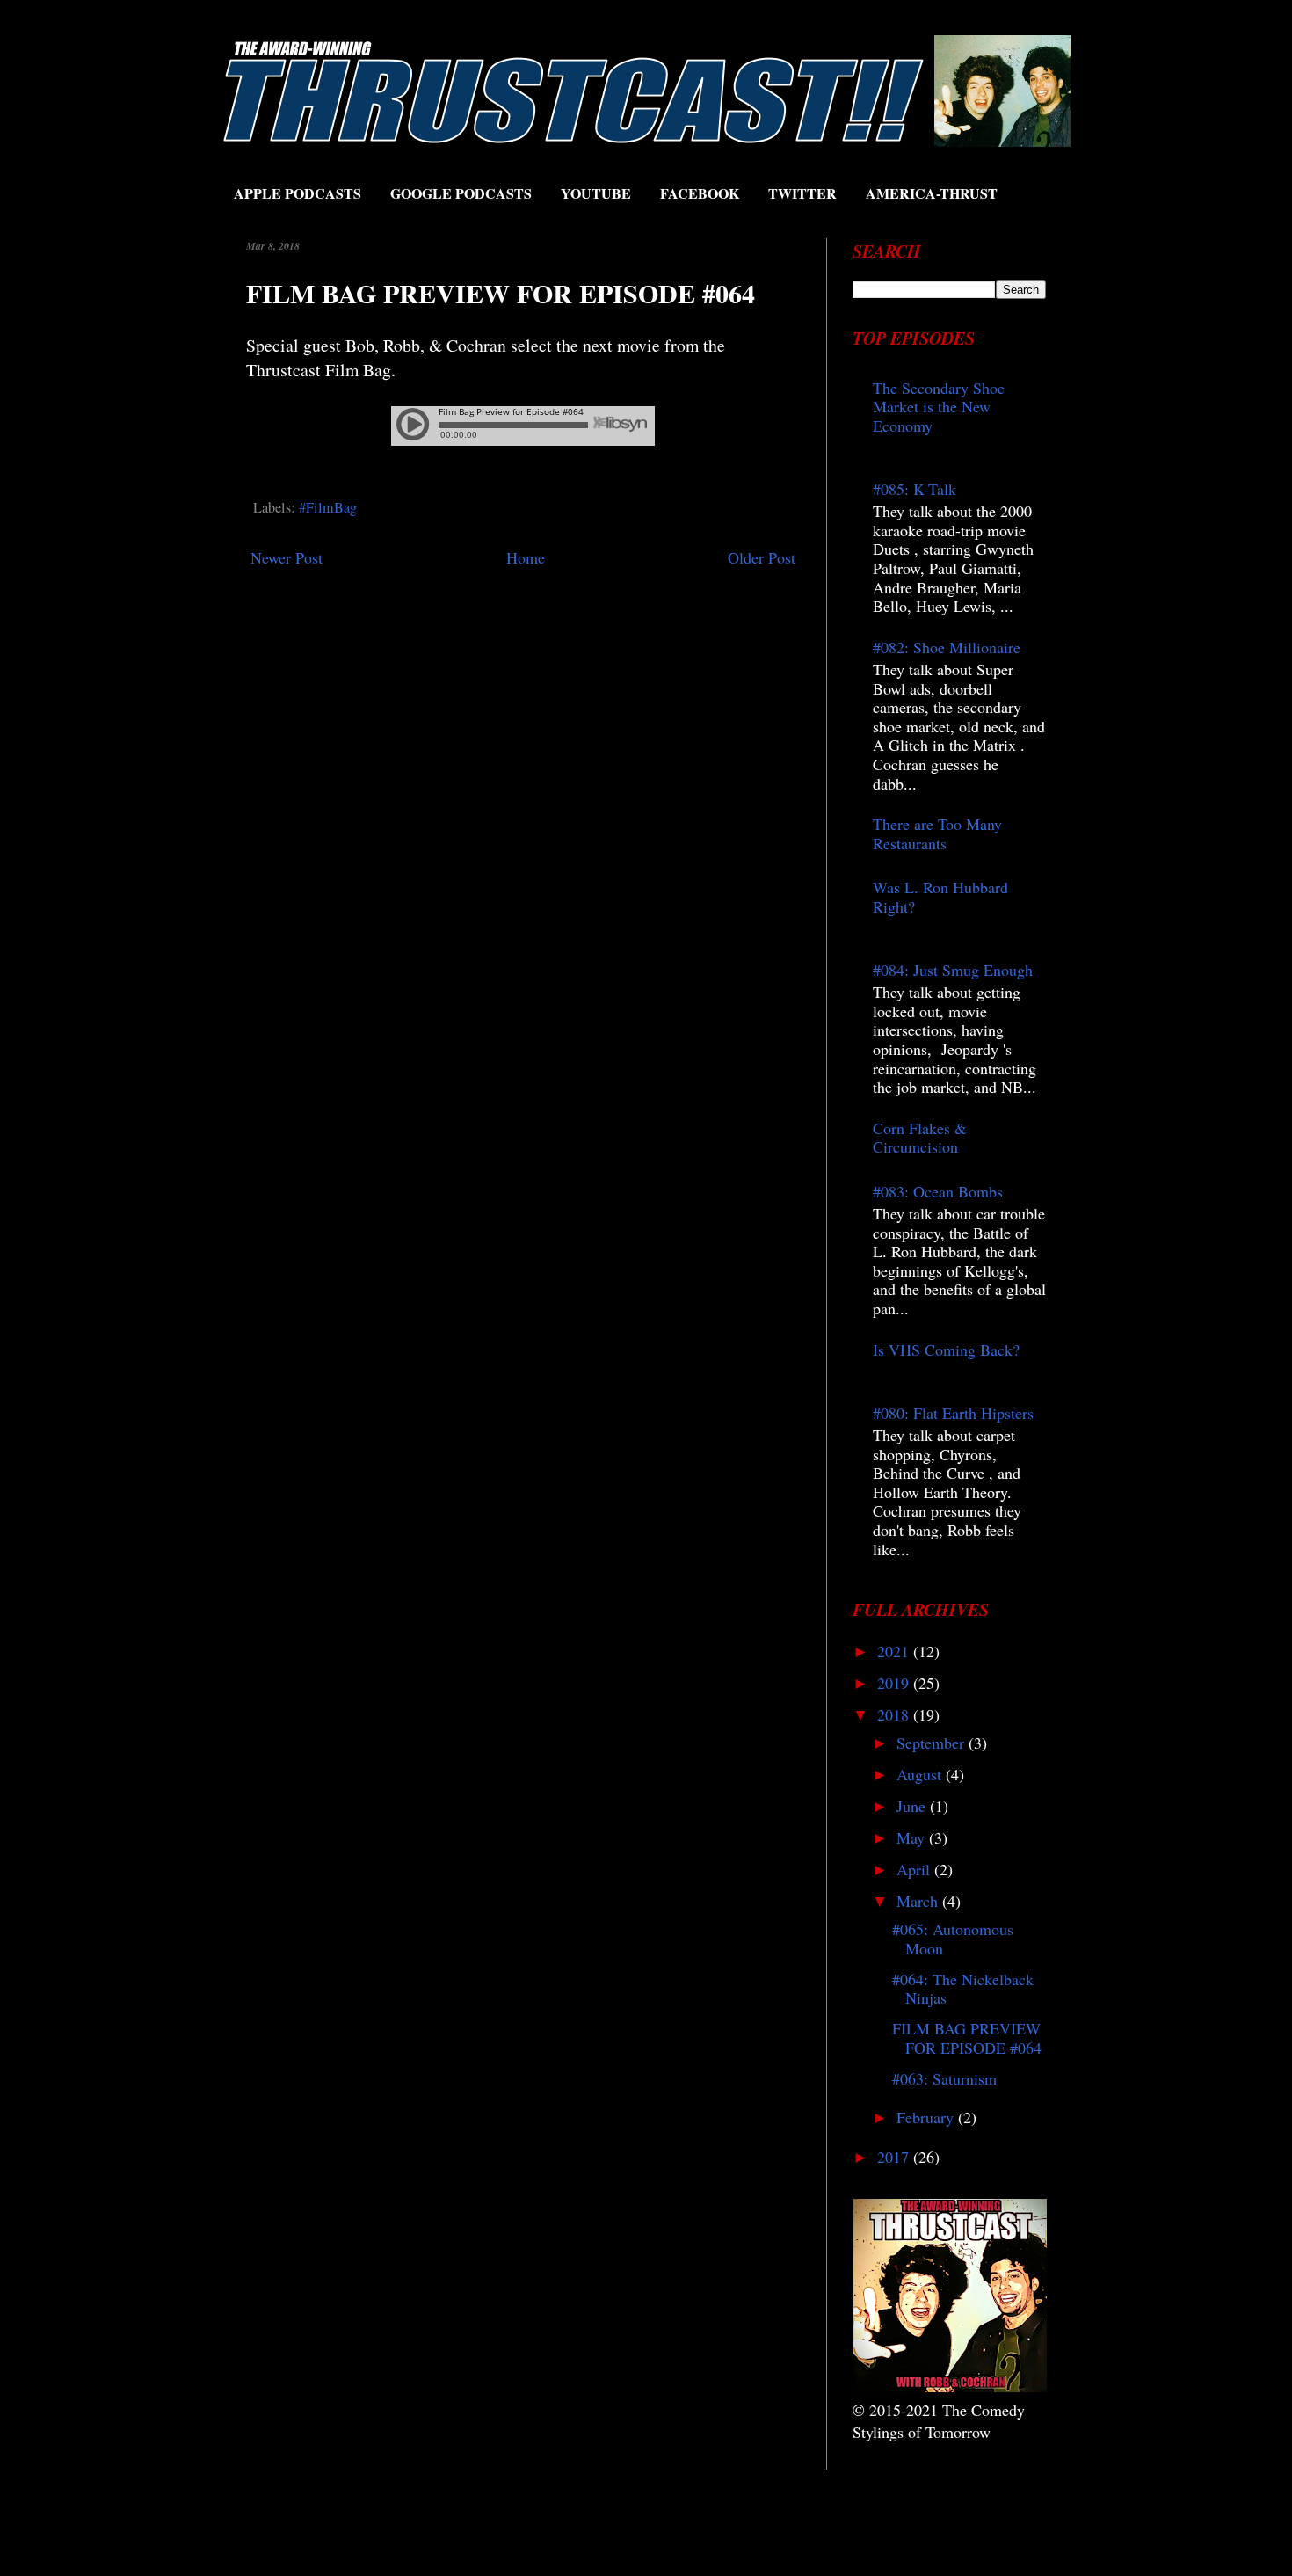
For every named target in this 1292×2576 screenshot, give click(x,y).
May (913, 1837)
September (933, 1743)
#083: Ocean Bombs (938, 1191)
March (919, 1901)
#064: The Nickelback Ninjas (963, 1989)
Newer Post (287, 557)
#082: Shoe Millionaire (947, 647)
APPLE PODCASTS (298, 193)
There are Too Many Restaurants (937, 833)
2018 (895, 1714)
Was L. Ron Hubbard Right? (940, 897)
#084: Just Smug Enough (953, 970)
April (915, 1869)
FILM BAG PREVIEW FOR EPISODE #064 (967, 2038)
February (927, 2117)
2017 (895, 2157)
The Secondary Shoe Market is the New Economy (939, 407)
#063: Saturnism (944, 2078)
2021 (895, 1651)
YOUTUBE (596, 193)
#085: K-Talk (915, 489)
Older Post (762, 557)
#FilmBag (328, 507)
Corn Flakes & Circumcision (920, 1138)
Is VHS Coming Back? (946, 1350)
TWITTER (802, 193)
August (921, 1774)
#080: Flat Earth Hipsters (953, 1413)
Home (526, 557)
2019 (895, 1683)
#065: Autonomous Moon (953, 1939)
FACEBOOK (700, 193)
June (913, 1806)
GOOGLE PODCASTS (461, 193)
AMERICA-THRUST (932, 193)
